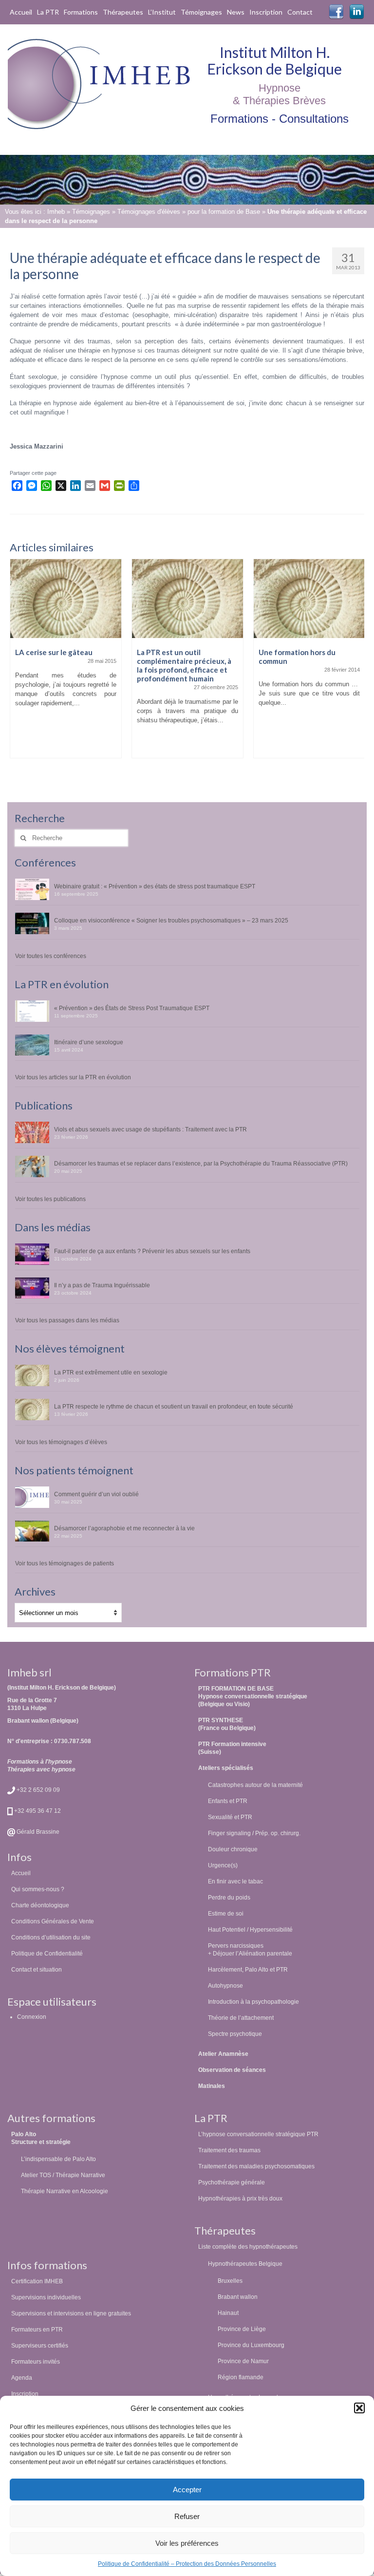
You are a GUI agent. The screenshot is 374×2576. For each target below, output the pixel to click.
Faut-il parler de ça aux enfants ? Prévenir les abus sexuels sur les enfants (152, 1251)
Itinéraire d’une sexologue (89, 1042)
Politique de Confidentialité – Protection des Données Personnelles (187, 2564)
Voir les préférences (187, 2543)
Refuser (187, 2516)
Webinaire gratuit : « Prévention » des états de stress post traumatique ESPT (155, 886)
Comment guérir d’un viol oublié (96, 1494)
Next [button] (356, 669)
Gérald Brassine (37, 1832)
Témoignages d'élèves (149, 212)
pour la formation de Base (224, 212)
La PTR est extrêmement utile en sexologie (111, 1372)
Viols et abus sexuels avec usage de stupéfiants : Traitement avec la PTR (150, 1129)
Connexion (32, 2017)
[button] (359, 2408)
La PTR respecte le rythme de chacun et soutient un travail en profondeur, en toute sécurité (174, 1406)
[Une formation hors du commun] (187, 598)
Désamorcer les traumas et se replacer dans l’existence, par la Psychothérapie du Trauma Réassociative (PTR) (201, 1163)
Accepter (187, 2490)
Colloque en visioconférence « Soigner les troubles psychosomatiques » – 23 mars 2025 (171, 920)
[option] (66, 663)
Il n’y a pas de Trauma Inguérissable (102, 1285)
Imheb (56, 212)
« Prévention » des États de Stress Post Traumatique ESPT (132, 1008)
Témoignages (91, 212)
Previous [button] (18, 669)
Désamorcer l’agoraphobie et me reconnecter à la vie (124, 1528)
